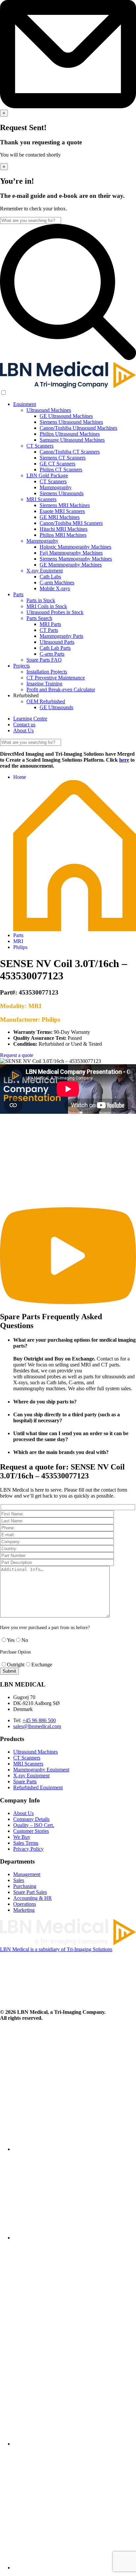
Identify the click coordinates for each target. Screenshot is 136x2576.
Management (27, 1874)
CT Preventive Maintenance (56, 678)
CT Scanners (40, 446)
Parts (18, 594)
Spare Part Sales (30, 1892)
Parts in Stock (41, 600)
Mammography (56, 487)
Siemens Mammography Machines (76, 559)
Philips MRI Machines (63, 535)
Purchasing (25, 1886)
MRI (18, 941)
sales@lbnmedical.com (37, 1726)
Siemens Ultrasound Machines (71, 422)
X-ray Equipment (45, 571)
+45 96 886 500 (39, 1720)
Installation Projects (47, 672)
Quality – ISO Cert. (34, 1825)
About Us (23, 730)
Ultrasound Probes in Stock (55, 612)
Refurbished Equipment (38, 1787)
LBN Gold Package (47, 475)
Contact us (24, 725)
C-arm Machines (57, 582)
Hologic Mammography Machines (75, 547)
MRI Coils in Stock (47, 606)
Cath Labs (50, 577)
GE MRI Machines (60, 517)
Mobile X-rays (55, 588)
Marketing (24, 1910)
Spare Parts (25, 1781)
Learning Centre (30, 719)
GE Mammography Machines (71, 565)
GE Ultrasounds (56, 707)
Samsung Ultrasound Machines (72, 440)
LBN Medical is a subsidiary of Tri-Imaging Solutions (56, 1949)
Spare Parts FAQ (44, 660)
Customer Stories (31, 1831)
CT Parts (49, 630)
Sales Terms (26, 1843)
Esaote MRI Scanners (62, 511)
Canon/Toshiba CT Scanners (70, 452)
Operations (25, 1904)
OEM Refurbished (46, 701)
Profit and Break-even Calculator (61, 689)
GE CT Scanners (57, 464)
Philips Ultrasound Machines (70, 434)
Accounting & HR (33, 1898)
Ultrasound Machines (49, 410)
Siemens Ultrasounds (62, 493)
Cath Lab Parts (55, 648)
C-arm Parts (52, 654)
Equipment (25, 404)
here (124, 760)
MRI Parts (50, 624)
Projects (21, 666)
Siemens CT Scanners (63, 458)
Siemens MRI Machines (65, 505)
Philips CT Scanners (61, 470)
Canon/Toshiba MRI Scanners (71, 523)
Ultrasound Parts (57, 642)
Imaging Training (44, 684)
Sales (19, 1880)
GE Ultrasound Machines (66, 416)
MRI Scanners (41, 499)
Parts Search (39, 618)
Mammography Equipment (41, 1770)
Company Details (31, 1819)
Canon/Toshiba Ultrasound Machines (78, 428)
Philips (20, 947)
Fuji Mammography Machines (71, 553)
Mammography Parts (61, 636)
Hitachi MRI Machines (64, 529)
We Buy (22, 1837)
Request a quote (17, 1055)
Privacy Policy (28, 1849)
